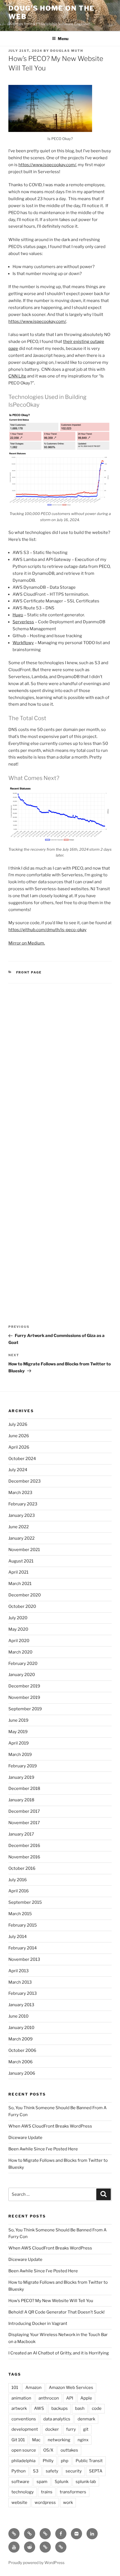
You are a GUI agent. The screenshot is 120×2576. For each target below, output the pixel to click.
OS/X (48, 2450)
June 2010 (18, 2016)
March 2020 (20, 1652)
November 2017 (24, 1823)
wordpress (45, 2503)
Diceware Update (25, 2138)
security (74, 2471)
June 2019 (18, 1720)
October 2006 (22, 2050)
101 (15, 2388)
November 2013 (24, 1959)
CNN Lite (17, 376)
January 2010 (21, 2028)
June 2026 (19, 1436)
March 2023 (20, 1493)
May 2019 (18, 1732)
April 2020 (19, 1641)
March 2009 (21, 2039)
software (20, 2482)
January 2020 (22, 1675)
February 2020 (23, 1664)
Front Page (29, 972)
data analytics (57, 2419)
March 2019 (20, 1755)
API (70, 2398)
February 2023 (23, 1504)
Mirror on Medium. (27, 943)
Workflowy (23, 643)
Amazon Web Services (71, 2388)
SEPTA (96, 2471)
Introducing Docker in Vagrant (38, 2324)
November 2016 (24, 1857)
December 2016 (24, 1846)
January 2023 (22, 1515)
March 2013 (20, 1982)
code (97, 2408)
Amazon (33, 2388)
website (19, 2503)
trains (47, 2492)
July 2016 (18, 1880)
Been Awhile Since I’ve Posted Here (43, 2149)
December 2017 (24, 1811)
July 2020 (18, 1618)
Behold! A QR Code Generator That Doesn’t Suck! (57, 2312)
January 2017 (21, 1834)
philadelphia (23, 2461)
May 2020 (18, 1629)
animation (21, 2398)
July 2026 (18, 1424)
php (65, 2461)
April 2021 (18, 1572)
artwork (19, 2408)
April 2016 (19, 1891)
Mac (36, 2440)
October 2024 (22, 1459)
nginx (83, 2440)
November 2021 (24, 1550)
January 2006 (22, 2073)
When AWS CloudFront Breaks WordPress (50, 2126)
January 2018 (21, 1800)
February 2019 (23, 1766)
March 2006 (21, 2062)
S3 (36, 2471)
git (86, 2429)
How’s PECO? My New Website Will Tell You (51, 2301)
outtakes (69, 2450)
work (68, 2503)
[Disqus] (60, 1062)
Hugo (18, 615)
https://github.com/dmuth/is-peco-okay (47, 930)
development (25, 2429)
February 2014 (23, 1948)
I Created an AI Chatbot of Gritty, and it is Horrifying (59, 2353)
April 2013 (19, 1971)
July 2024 (18, 1470)
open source (24, 2450)
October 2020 (22, 1606)
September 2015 (25, 1902)
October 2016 (22, 1868)
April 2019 (19, 1743)
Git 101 (18, 2440)
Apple (86, 2398)
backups (60, 2408)
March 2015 (20, 1914)
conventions (24, 2419)
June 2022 (19, 1527)
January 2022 (21, 1538)
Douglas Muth (67, 51)
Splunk (62, 2482)
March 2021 (20, 1584)
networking (59, 2440)
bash (80, 2408)
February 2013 (23, 1993)
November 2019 (24, 1697)
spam (42, 2482)
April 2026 (19, 1447)
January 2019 (21, 1777)
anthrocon (49, 2398)
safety (52, 2471)
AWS (39, 2408)
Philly (48, 2461)
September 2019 (25, 1709)
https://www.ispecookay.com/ (47, 165)
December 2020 (25, 1595)
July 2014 (18, 1937)
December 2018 (24, 1789)
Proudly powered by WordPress (36, 2562)
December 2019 (24, 1686)
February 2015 (23, 1925)
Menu (63, 39)
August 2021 (21, 1561)
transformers (73, 2492)
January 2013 (21, 2005)
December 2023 (25, 1481)
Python (19, 2471)
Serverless (23, 622)
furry (71, 2429)
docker (52, 2429)
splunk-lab (86, 2482)
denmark (86, 2419)
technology (23, 2492)
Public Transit (89, 2461)
